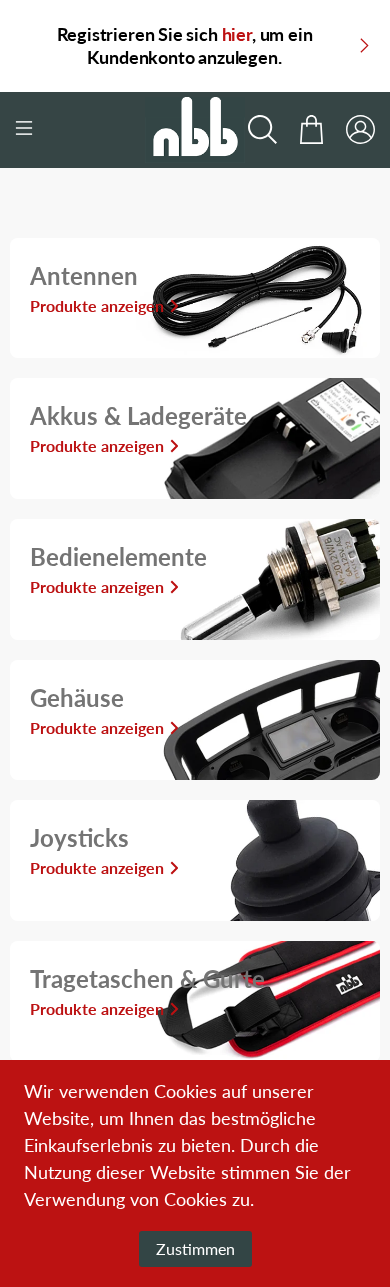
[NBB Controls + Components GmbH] (195, 130)
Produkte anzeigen (97, 305)
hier (237, 34)
